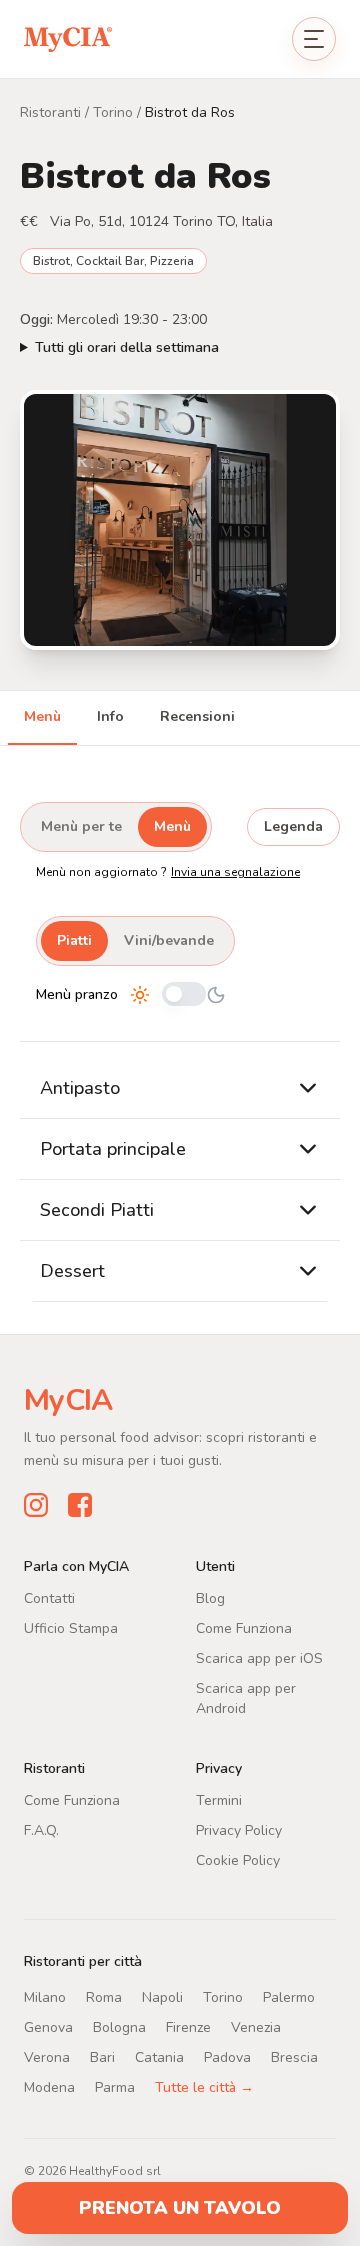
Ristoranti (50, 112)
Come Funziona (244, 1627)
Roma (104, 1996)
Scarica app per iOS (259, 1657)
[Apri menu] (314, 39)
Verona (47, 2056)
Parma (115, 2086)
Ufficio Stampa (71, 1627)
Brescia (294, 2056)
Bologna (119, 2026)
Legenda (293, 826)
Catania (159, 2056)
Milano (45, 1996)
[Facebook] (80, 1504)
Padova (227, 2056)
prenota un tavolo (180, 2208)
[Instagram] (36, 1504)
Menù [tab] (42, 716)
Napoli (162, 1996)
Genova (48, 2026)
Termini (219, 1799)
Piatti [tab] (74, 940)
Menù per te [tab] (81, 826)
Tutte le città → (204, 2086)
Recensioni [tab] (197, 716)
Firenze (188, 2026)
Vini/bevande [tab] (169, 940)
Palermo (289, 1996)
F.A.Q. (41, 1829)
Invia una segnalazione (235, 872)
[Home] (68, 38)
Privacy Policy (239, 1829)
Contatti (49, 1597)
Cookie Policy (238, 1859)
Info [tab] (110, 716)
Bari (102, 2056)
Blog (210, 1597)
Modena (49, 2086)
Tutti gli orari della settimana (127, 347)
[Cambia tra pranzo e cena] (184, 995)
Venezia (256, 2026)
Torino (113, 112)
